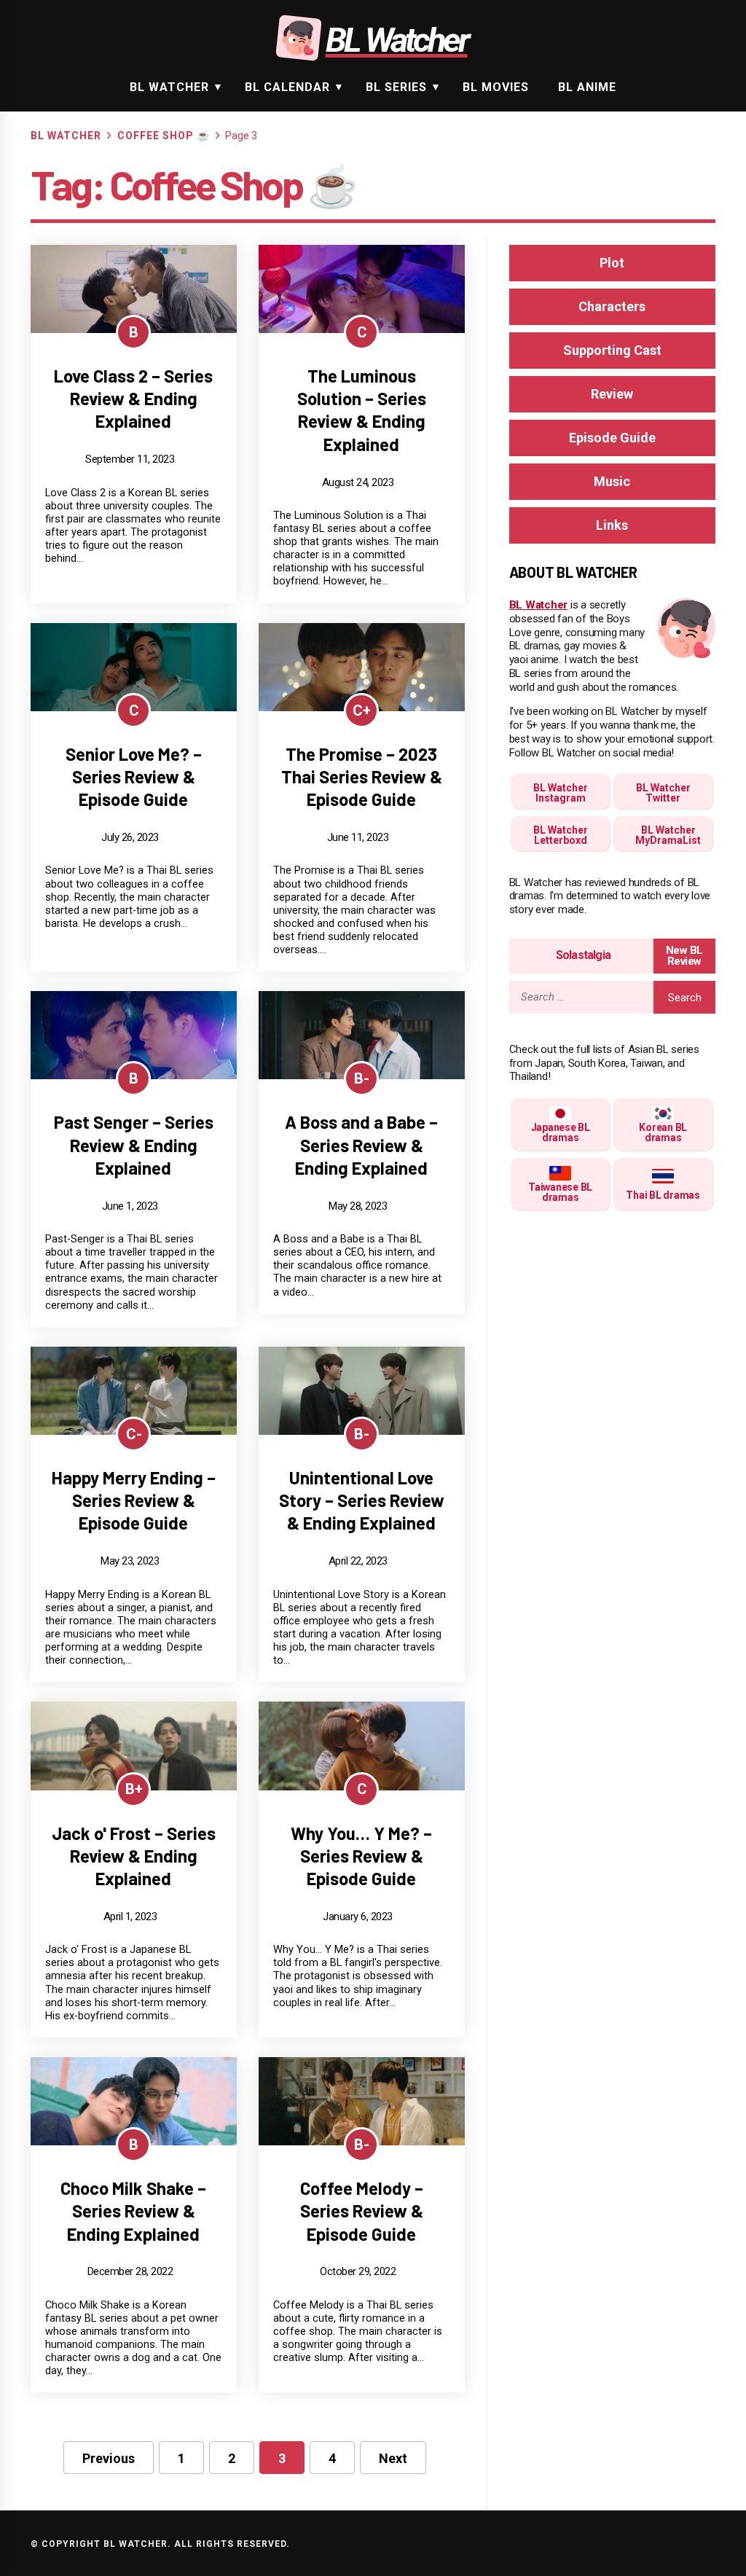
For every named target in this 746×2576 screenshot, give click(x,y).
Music (612, 481)
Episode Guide (612, 438)
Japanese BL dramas (561, 1132)
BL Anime (587, 87)
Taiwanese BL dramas (560, 1192)
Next (393, 2458)
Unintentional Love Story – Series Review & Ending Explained (362, 1500)
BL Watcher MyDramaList (668, 835)
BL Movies (496, 87)
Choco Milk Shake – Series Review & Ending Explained (133, 2211)
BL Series (396, 87)
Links (612, 525)
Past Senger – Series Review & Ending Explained (134, 1144)
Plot (612, 263)
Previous (109, 2458)
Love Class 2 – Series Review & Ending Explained (133, 398)
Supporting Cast (612, 350)
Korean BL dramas (663, 1132)
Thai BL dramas (663, 1195)
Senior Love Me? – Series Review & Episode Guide (134, 776)
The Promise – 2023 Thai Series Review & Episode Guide (362, 776)
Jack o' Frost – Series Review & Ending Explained (134, 1856)
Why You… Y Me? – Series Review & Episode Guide (361, 1856)
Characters (612, 306)
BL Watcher (169, 87)
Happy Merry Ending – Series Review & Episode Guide (134, 1500)
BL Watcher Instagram (561, 793)
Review (612, 394)
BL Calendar (287, 87)
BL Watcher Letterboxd (561, 835)
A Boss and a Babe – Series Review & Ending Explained (361, 1144)
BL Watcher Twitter (663, 793)
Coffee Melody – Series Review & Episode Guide (362, 2211)
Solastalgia (583, 955)
